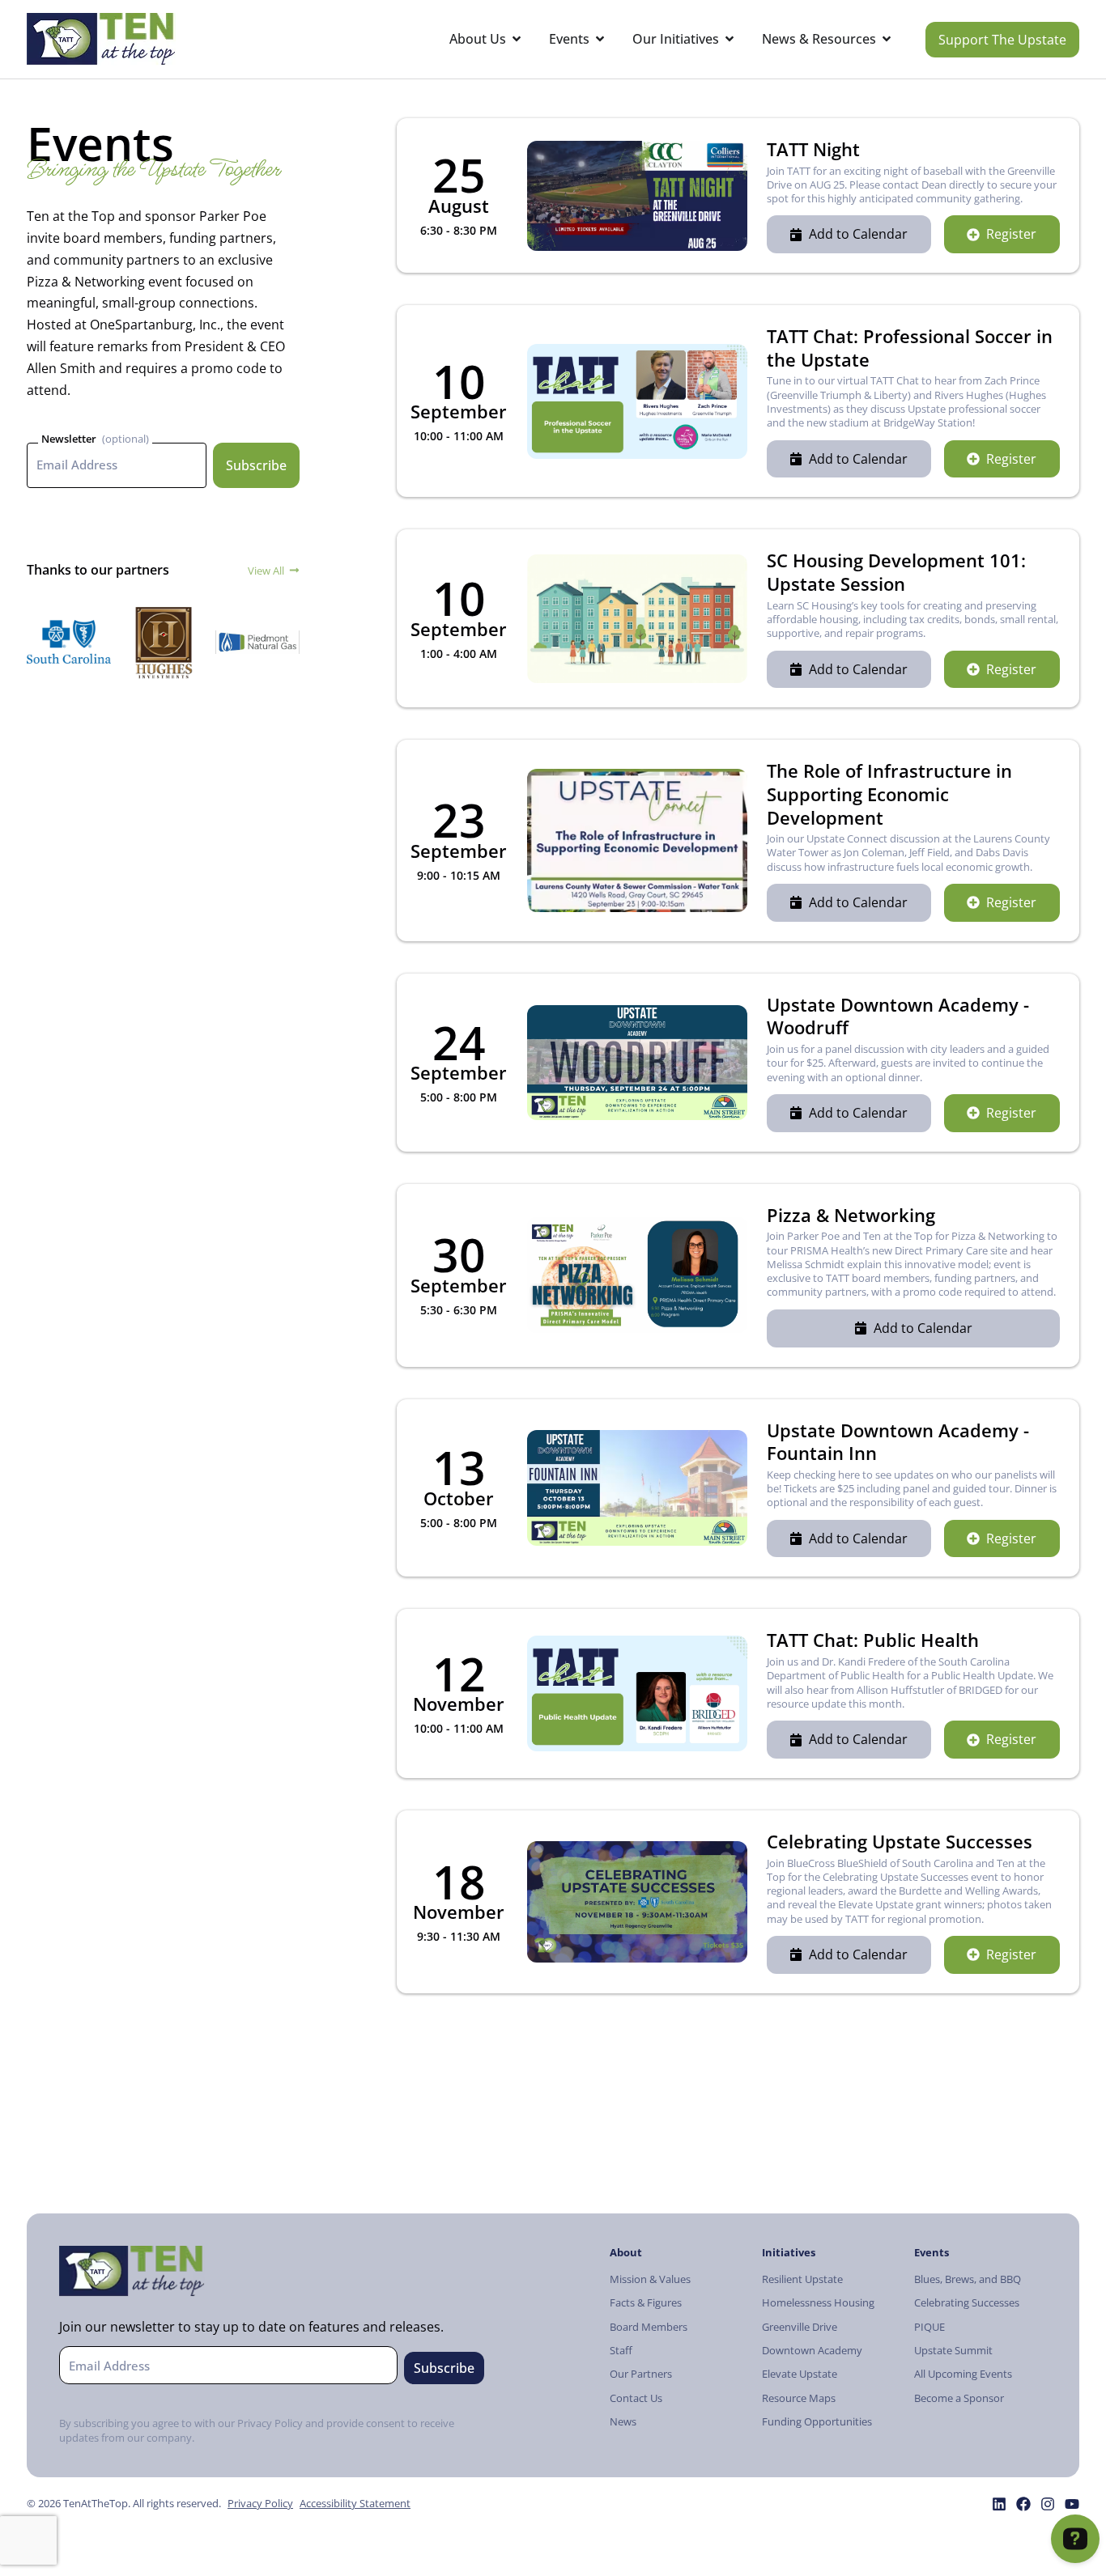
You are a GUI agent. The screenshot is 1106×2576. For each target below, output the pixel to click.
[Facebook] (1023, 2504)
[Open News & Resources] (887, 39)
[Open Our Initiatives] (730, 39)
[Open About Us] (517, 39)
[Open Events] (600, 39)
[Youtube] (1072, 2504)
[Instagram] (1048, 2504)
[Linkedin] (999, 2504)
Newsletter (69, 439)
